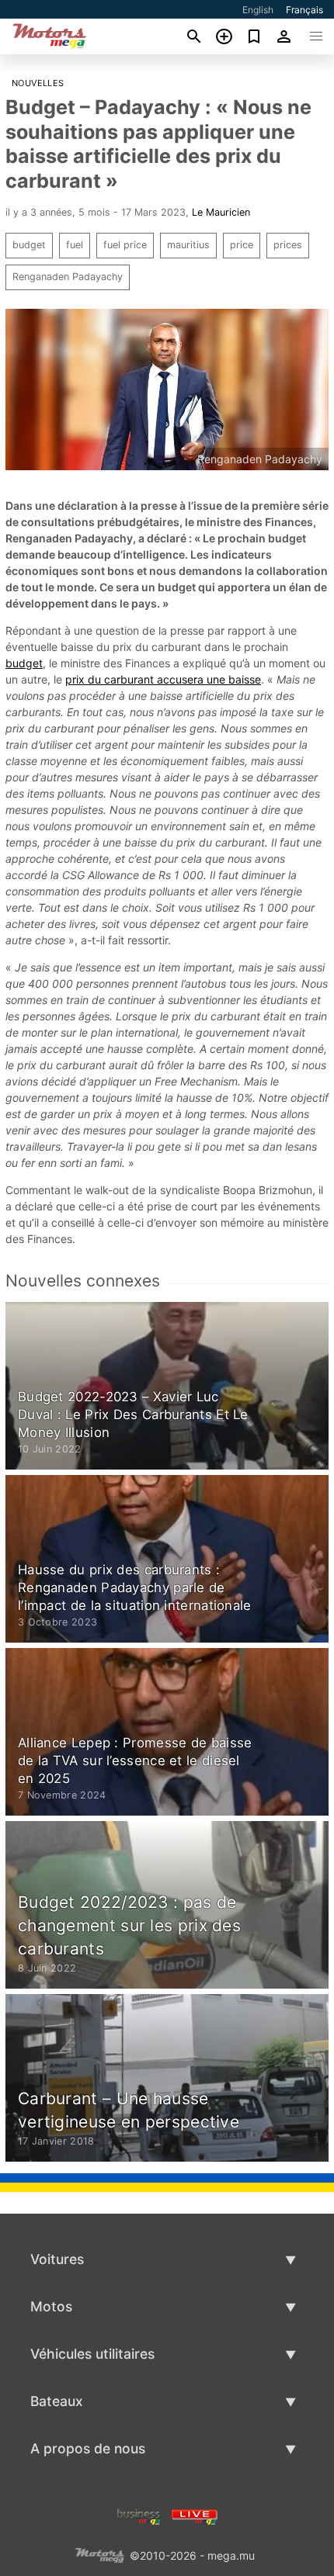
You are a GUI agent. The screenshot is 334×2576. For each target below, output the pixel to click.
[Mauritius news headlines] (195, 2515)
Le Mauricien (221, 212)
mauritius (188, 245)
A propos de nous (88, 2448)
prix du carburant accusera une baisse (163, 679)
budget (29, 245)
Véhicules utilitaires (92, 2354)
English (258, 10)
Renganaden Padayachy (68, 277)
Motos (51, 2306)
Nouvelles (38, 83)
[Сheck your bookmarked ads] (254, 36)
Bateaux (57, 2401)
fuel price (125, 245)
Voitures (57, 2259)
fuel (75, 245)
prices (288, 245)
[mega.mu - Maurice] (99, 2554)
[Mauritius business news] (139, 2515)
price (242, 245)
